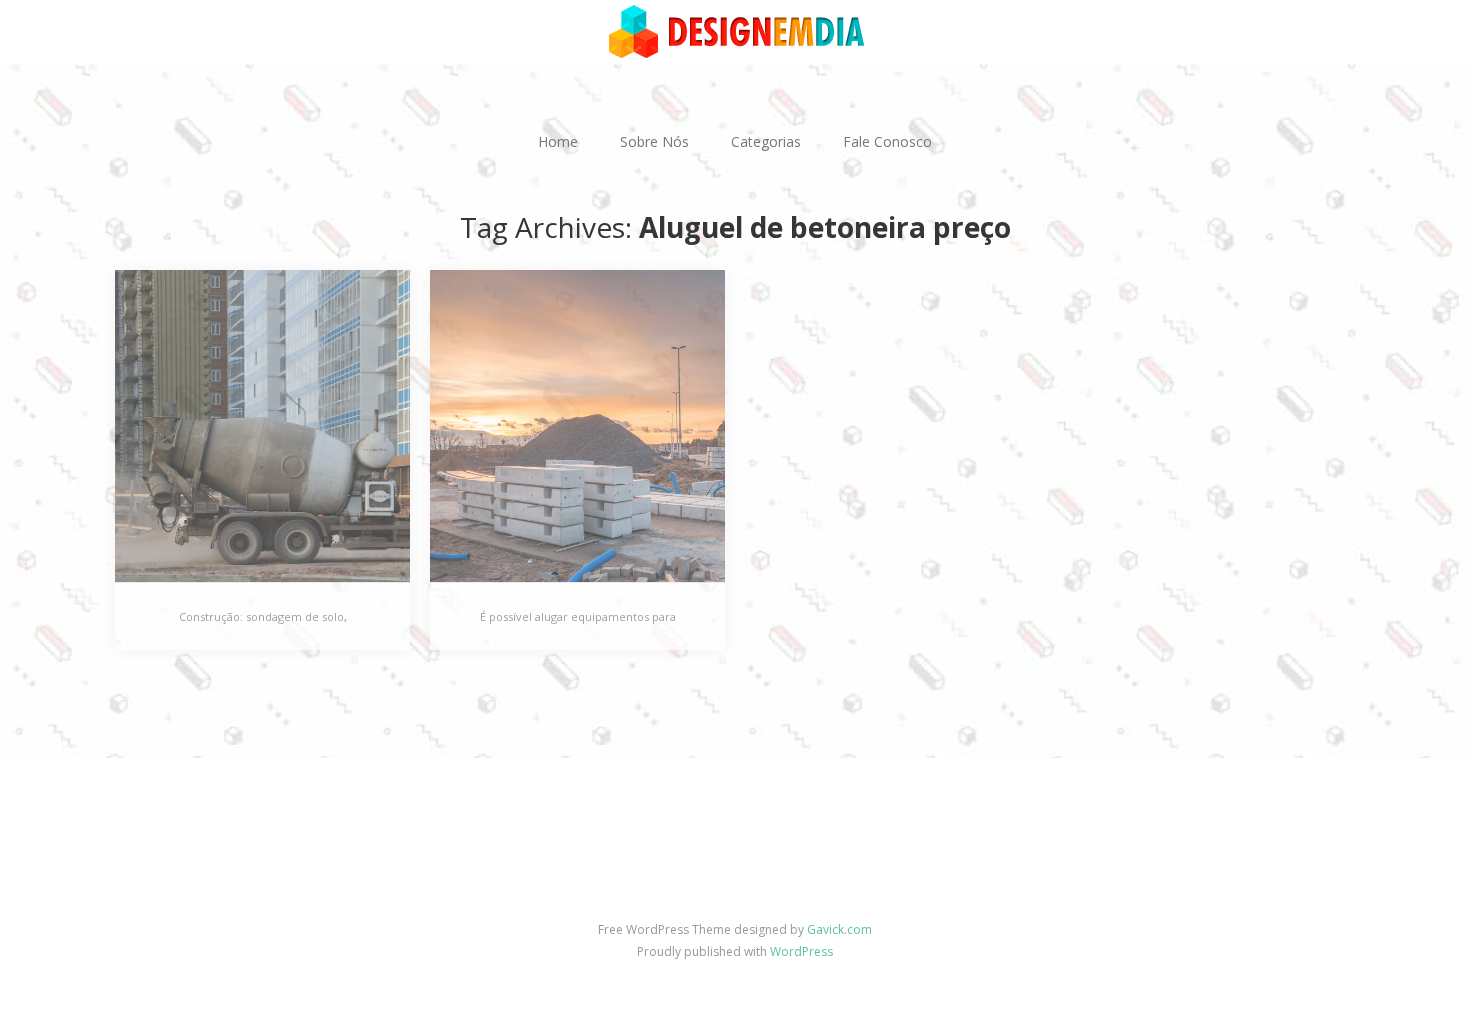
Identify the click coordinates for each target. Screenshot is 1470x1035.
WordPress (801, 951)
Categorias (766, 141)
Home (558, 141)
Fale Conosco (887, 141)
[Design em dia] (735, 30)
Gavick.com (839, 929)
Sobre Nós (654, 141)
